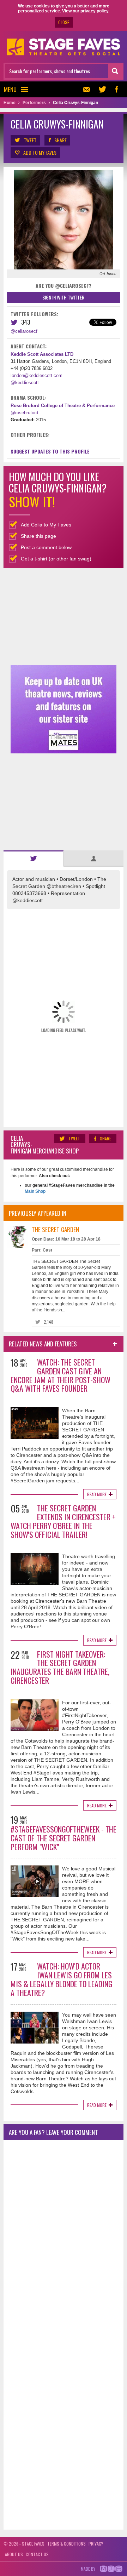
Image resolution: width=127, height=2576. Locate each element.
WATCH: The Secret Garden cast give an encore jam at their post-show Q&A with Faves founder (61, 1375)
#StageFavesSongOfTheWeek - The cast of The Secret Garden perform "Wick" (64, 1838)
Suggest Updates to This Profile (50, 451)
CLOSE (64, 22)
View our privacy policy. (86, 11)
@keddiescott (25, 383)
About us (14, 2554)
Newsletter (88, 89)
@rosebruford (24, 413)
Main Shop (35, 1191)
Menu (10, 89)
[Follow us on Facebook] (116, 89)
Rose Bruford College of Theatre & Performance (63, 406)
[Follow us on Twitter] (102, 89)
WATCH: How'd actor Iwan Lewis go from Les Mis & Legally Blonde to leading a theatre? (62, 1979)
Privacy (96, 2544)
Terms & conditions (66, 2544)
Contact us (37, 2554)
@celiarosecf (24, 331)
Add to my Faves (40, 152)
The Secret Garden (55, 1229)
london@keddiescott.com (37, 375)
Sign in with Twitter (63, 297)
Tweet (30, 140)
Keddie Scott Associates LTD (42, 354)
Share (61, 140)
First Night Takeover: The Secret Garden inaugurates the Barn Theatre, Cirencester (60, 1667)
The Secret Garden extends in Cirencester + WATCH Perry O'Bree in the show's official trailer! (63, 1521)
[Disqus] (64, 2239)
